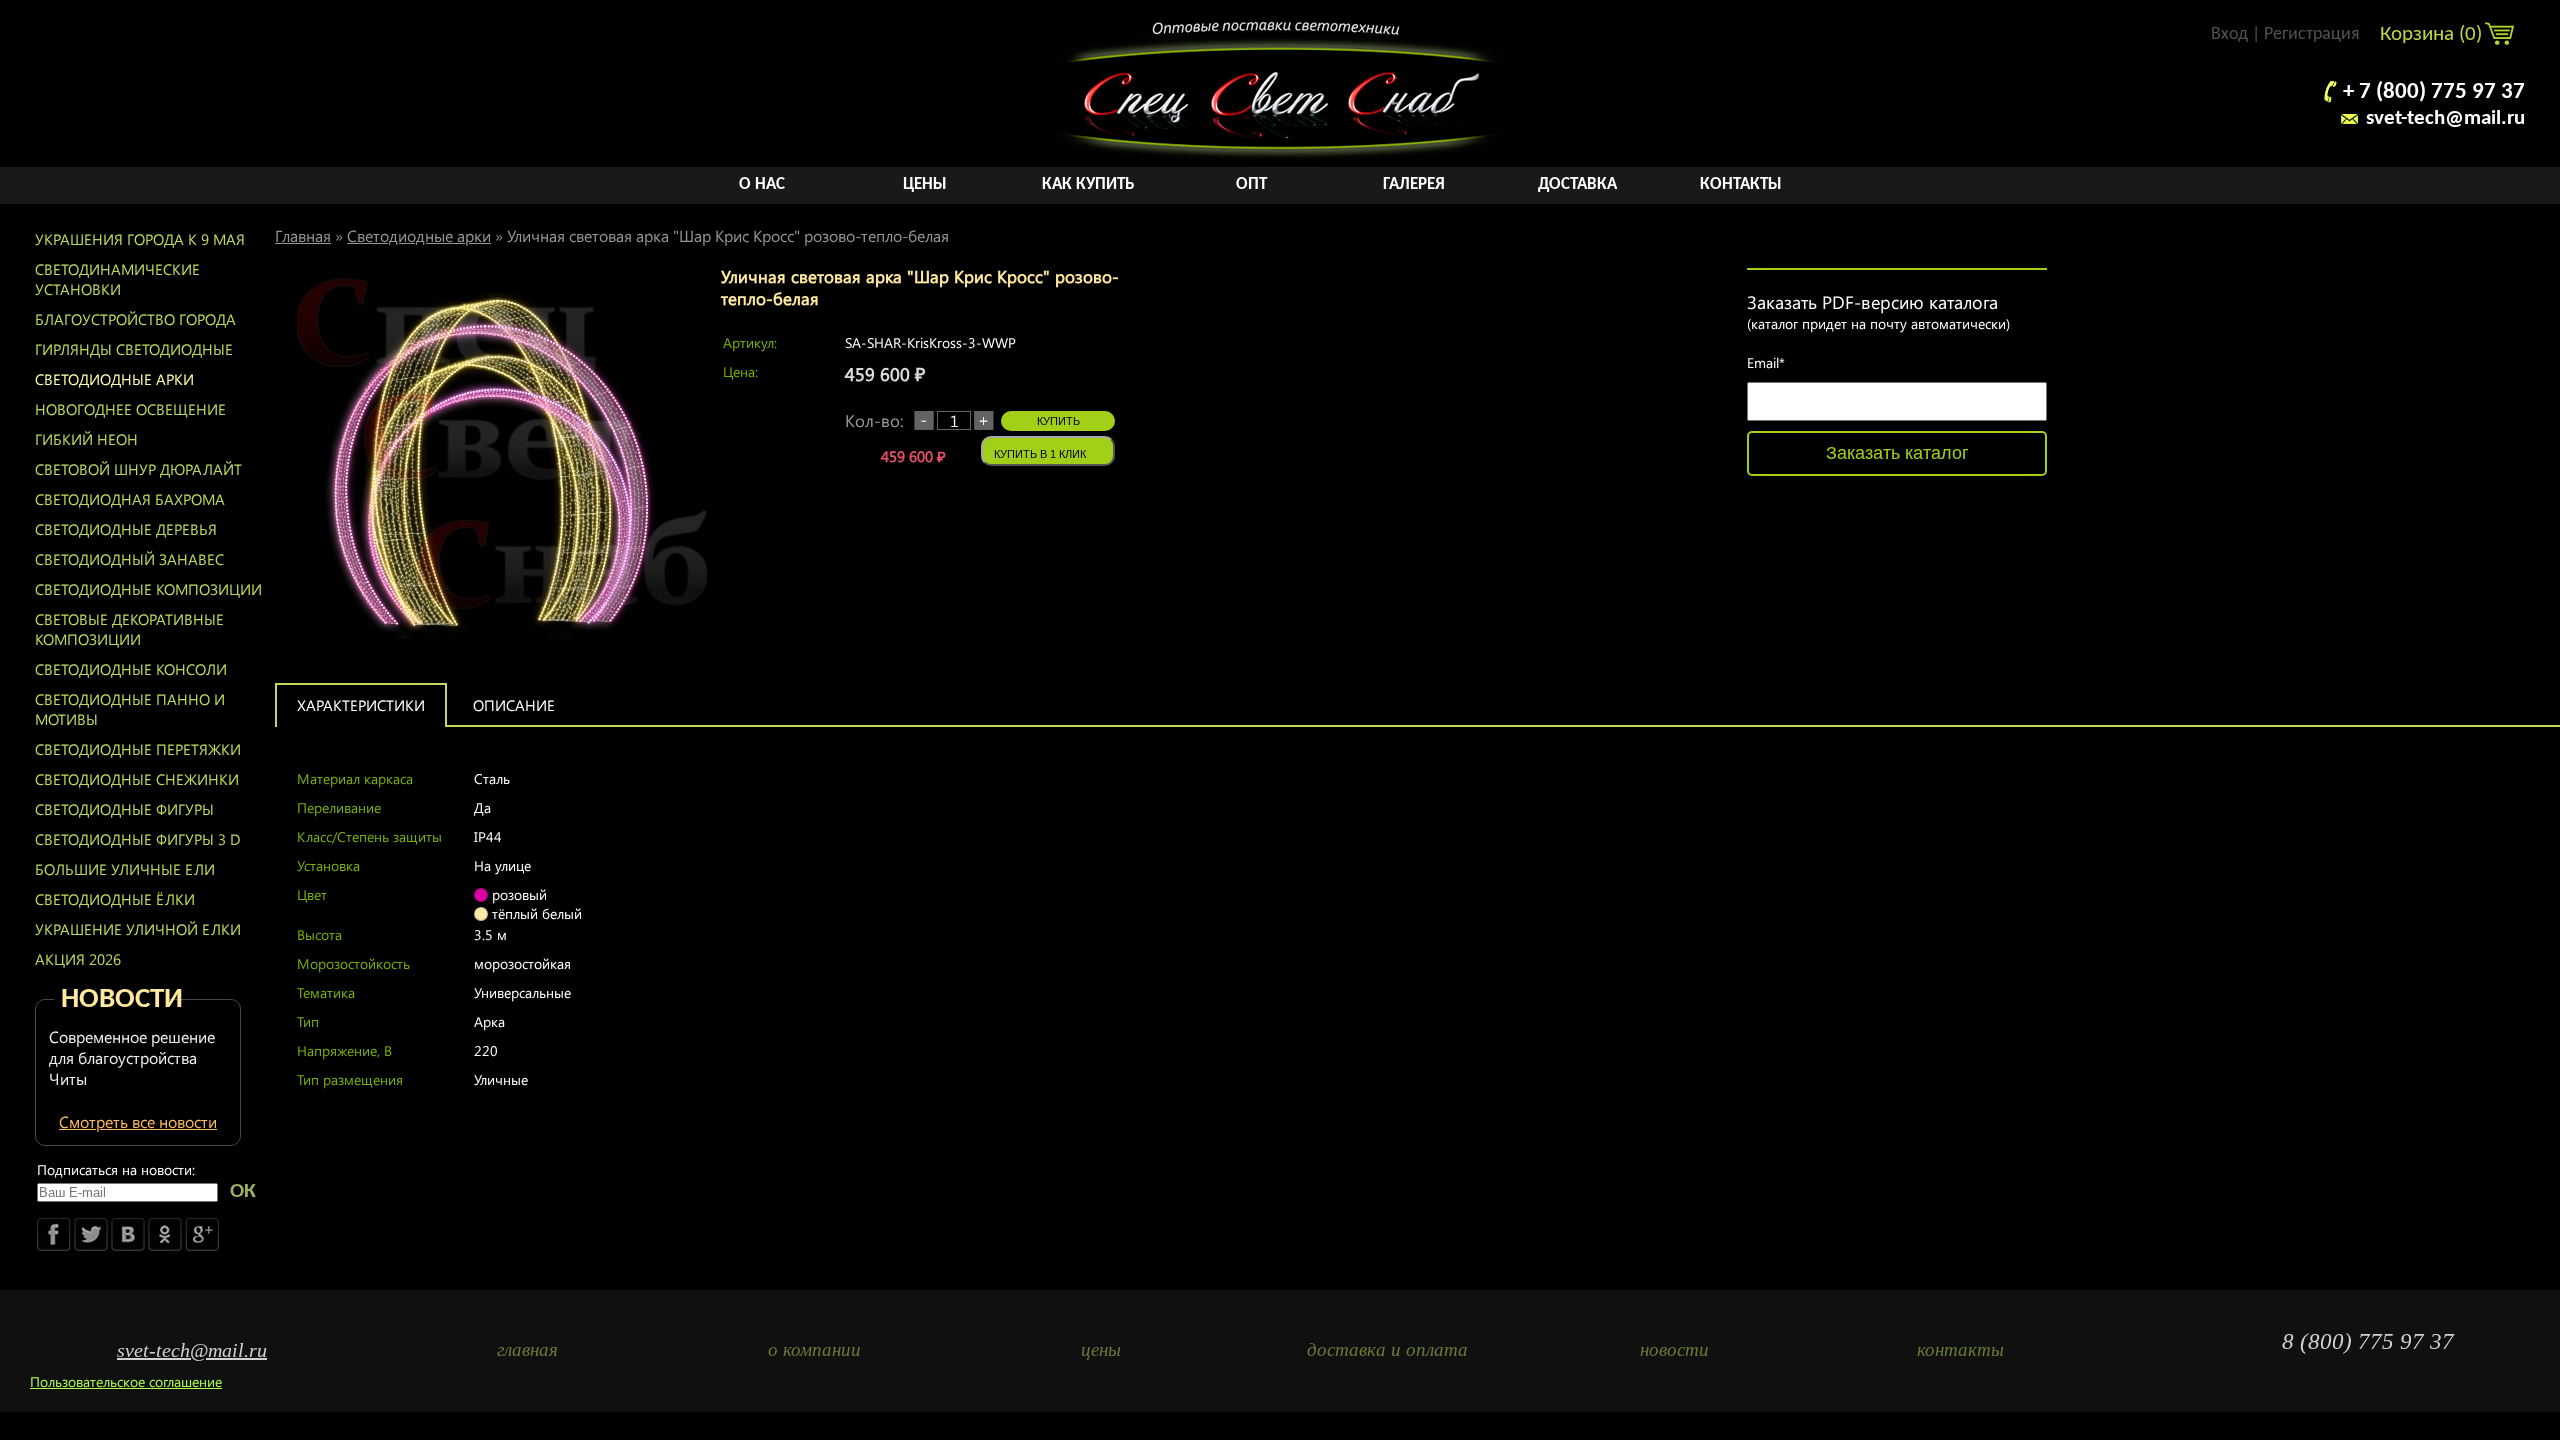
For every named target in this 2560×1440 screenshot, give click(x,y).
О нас (762, 184)
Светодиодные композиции (148, 589)
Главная (303, 235)
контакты (1960, 1349)
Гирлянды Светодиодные (134, 349)
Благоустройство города (135, 319)
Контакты (1741, 184)
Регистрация (2312, 34)
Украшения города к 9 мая (140, 239)
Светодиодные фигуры (124, 809)
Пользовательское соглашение (126, 1381)
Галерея (1414, 184)
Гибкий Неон (86, 439)
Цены (925, 184)
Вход (2229, 34)
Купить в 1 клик (1040, 454)
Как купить (1088, 184)
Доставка (1577, 184)
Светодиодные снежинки (137, 779)
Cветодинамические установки (117, 279)
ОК (243, 1191)
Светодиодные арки (114, 379)
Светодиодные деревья (126, 529)
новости (1674, 1349)
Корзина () (2433, 34)
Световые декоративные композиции (129, 629)
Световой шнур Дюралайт (138, 469)
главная (527, 1349)
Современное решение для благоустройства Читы (132, 1057)
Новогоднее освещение (130, 409)
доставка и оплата (1387, 1349)
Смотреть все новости (138, 1121)
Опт (1251, 184)
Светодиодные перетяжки (138, 749)
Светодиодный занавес (129, 559)
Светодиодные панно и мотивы (130, 709)
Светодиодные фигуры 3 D (138, 839)
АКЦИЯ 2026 (78, 959)
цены (1101, 1349)
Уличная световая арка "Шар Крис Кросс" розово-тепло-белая (728, 235)
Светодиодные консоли (131, 669)
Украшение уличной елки (138, 929)
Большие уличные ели (125, 869)
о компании (814, 1349)
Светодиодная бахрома (130, 499)
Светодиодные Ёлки (115, 899)
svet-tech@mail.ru (2445, 118)
